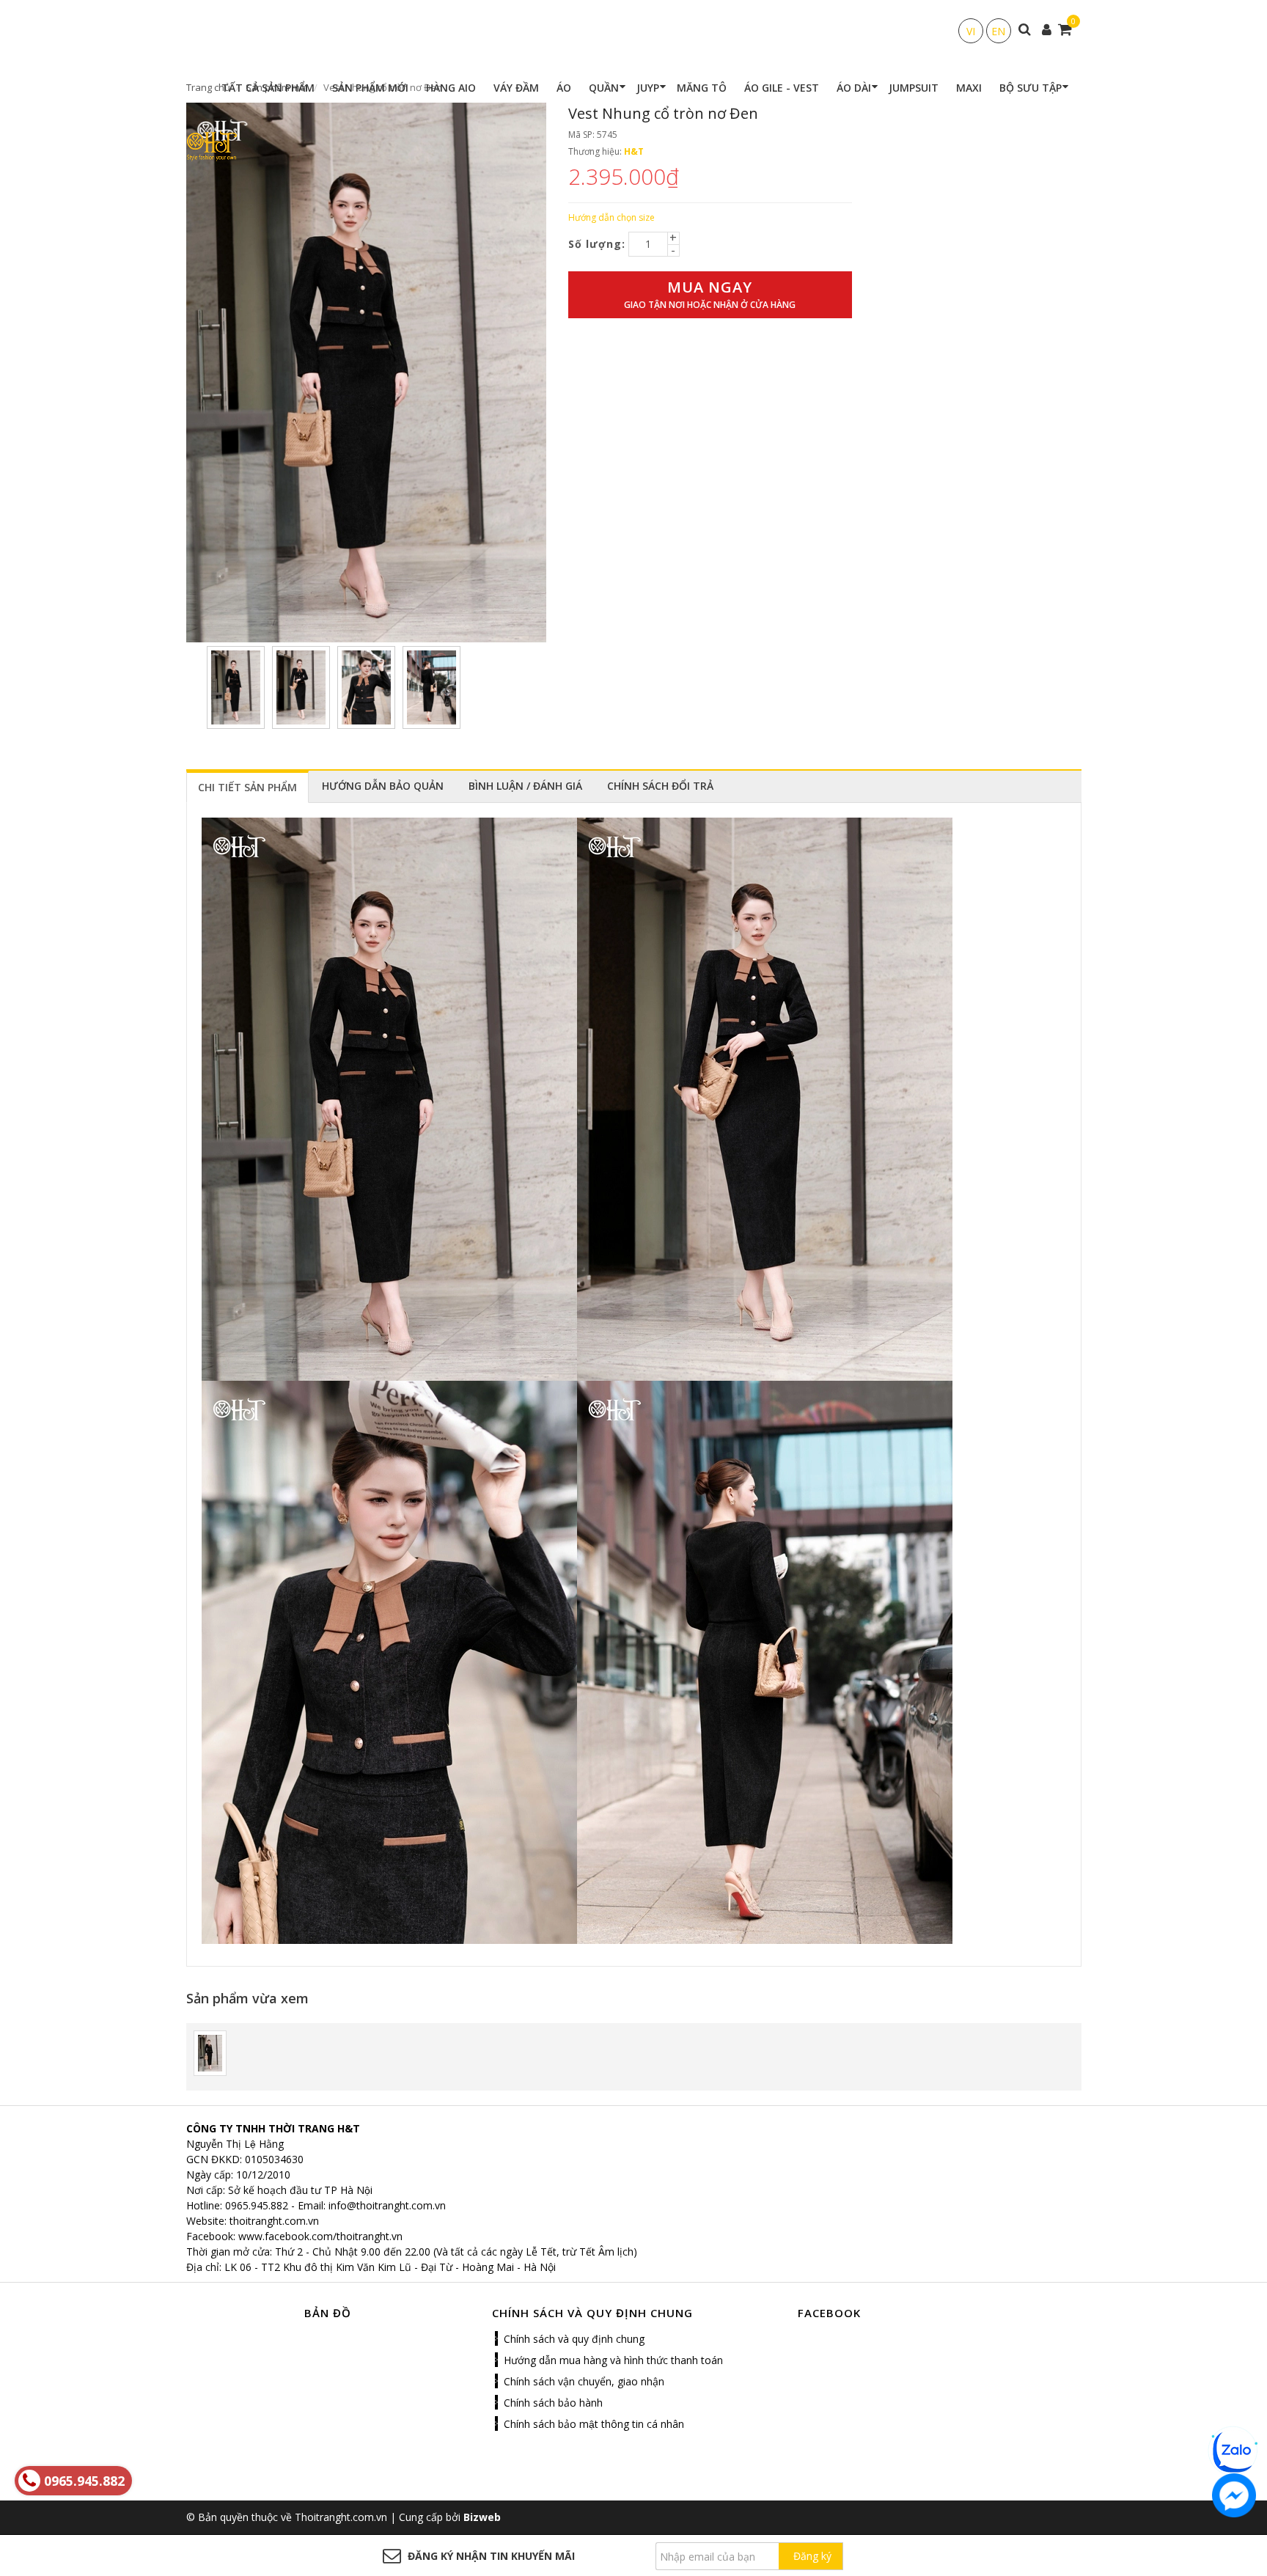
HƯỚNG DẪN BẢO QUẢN (383, 786)
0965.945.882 (257, 2205)
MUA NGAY (710, 294)
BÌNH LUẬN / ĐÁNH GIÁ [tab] (525, 786)
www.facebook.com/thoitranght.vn (320, 2236)
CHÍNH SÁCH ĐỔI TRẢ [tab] (660, 786)
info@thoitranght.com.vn (387, 2205)
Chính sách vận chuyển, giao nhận (584, 2381)
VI (971, 31)
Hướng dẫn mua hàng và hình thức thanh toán (613, 2360)
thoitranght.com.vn (274, 2221)
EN (998, 31)
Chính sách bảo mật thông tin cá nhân (594, 2424)
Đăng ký (812, 2556)
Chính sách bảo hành (553, 2403)
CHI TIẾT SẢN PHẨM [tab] (247, 787)
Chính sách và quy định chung (574, 2339)
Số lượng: (597, 244)
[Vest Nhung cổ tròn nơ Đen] (210, 2052)
